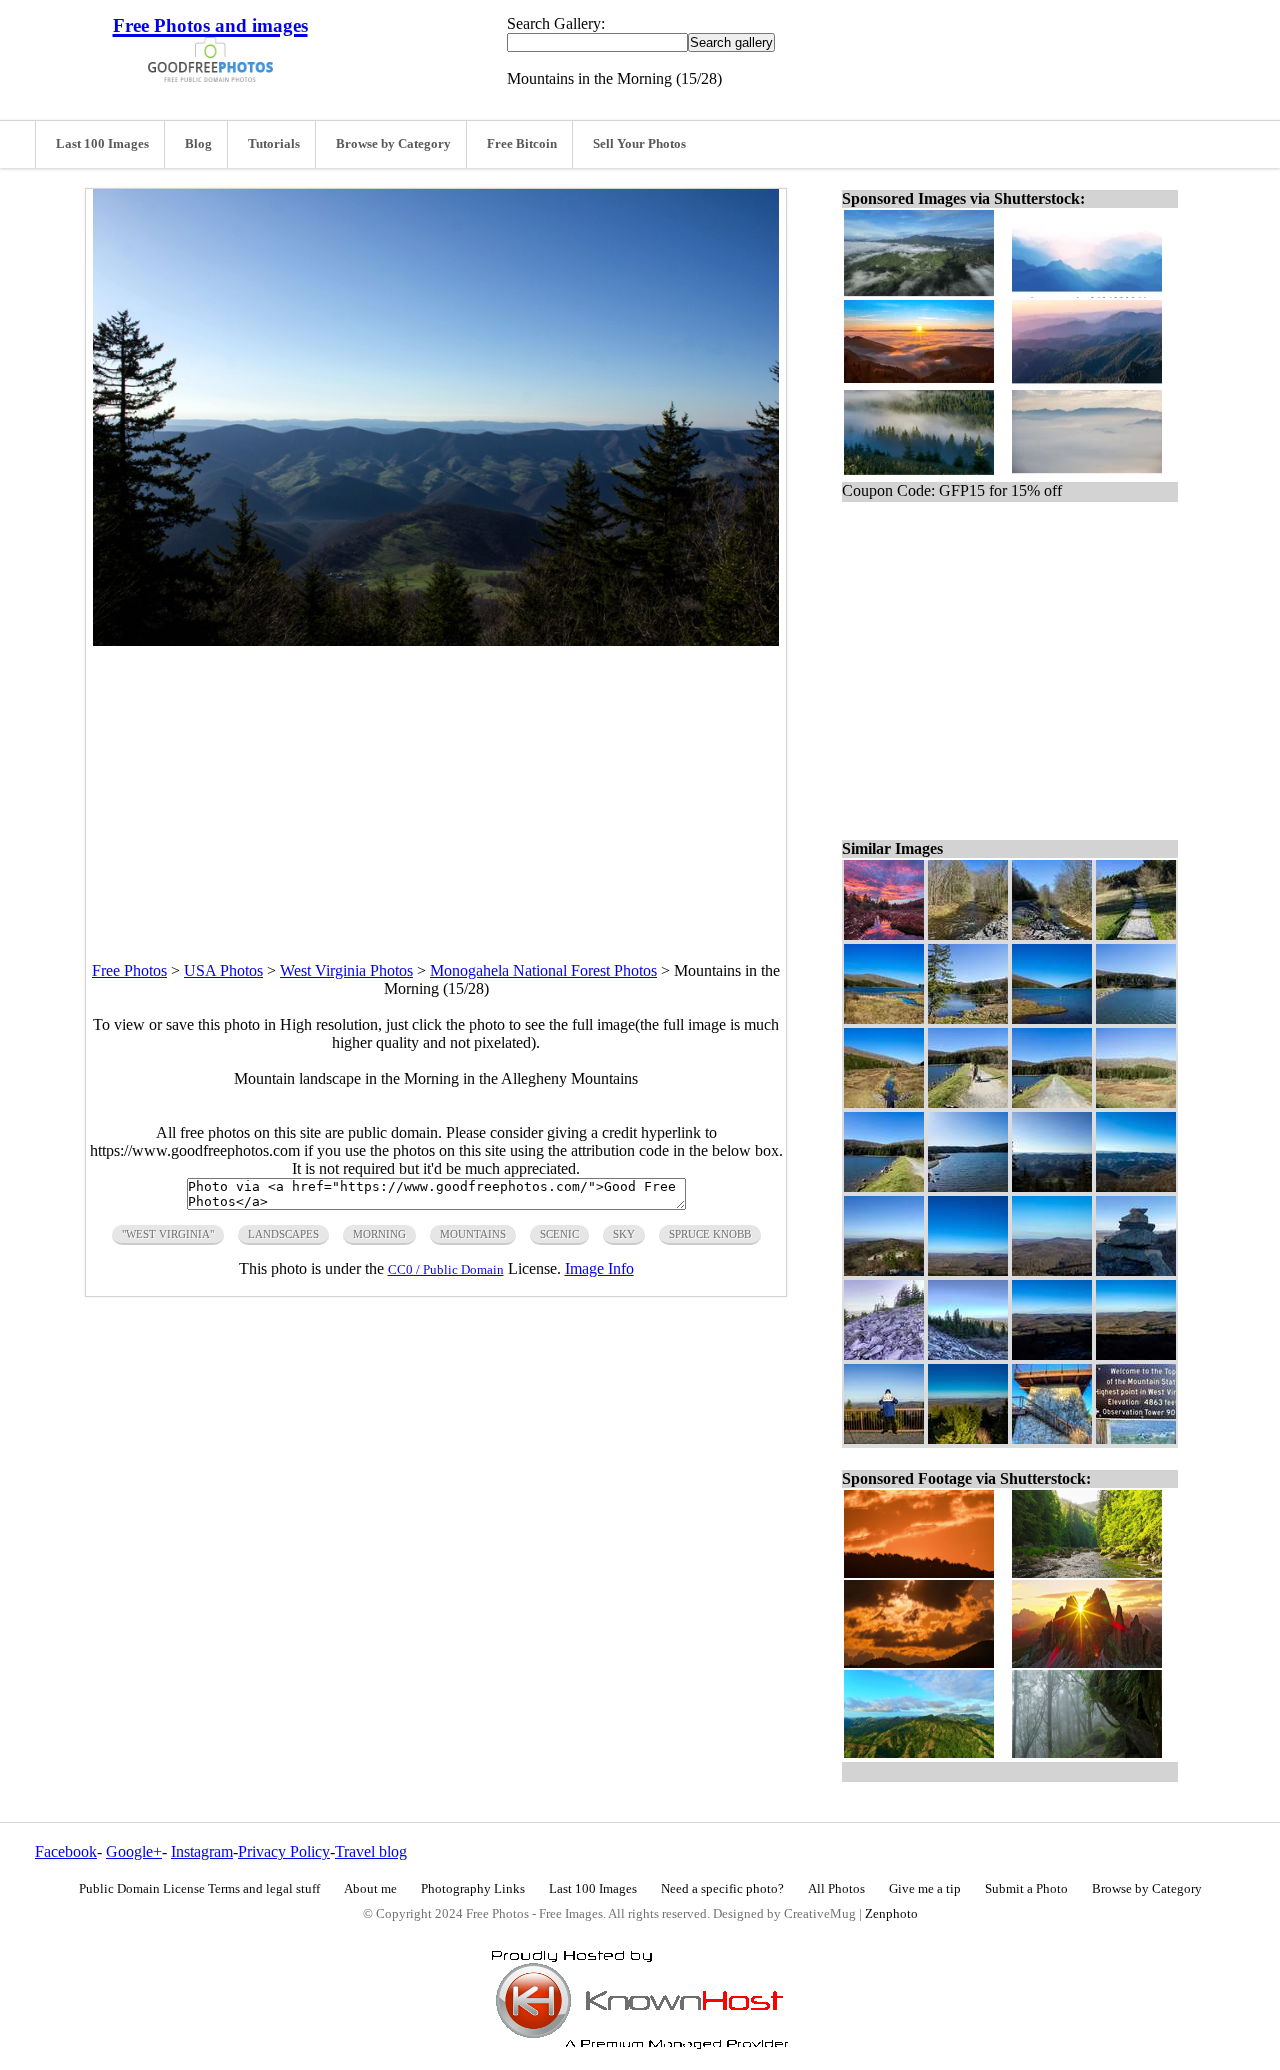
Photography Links (473, 1889)
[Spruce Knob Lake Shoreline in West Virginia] (968, 1186)
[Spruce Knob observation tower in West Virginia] (1052, 1438)
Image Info (599, 1268)
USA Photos (223, 970)
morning (379, 1234)
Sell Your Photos (639, 144)
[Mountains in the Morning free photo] (436, 640)
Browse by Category (393, 144)
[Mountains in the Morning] (1052, 1186)
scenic (559, 1234)
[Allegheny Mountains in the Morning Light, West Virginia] (968, 1354)
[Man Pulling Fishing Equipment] (968, 1102)
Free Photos (129, 970)
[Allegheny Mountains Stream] (968, 934)
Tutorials (274, 144)
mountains (473, 1234)
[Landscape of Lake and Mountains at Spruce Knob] (1052, 1018)
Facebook (66, 1851)
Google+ (134, 1851)
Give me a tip (925, 1889)
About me (370, 1889)
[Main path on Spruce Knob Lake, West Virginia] (1052, 1102)
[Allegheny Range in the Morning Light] (1136, 1186)
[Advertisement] (436, 786)
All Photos (836, 1889)
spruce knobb (710, 1234)
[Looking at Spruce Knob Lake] (1136, 1018)
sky (624, 1234)
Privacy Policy (284, 1851)
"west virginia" (168, 1234)
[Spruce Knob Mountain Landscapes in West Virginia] (968, 1438)
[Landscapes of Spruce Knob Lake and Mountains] (884, 1018)
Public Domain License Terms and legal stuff (199, 1889)
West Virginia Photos (346, 970)
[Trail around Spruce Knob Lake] (1136, 934)
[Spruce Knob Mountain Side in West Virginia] (884, 1354)
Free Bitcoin (522, 144)
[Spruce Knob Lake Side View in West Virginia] (884, 1186)
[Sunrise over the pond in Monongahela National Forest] (884, 934)
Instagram (202, 1851)
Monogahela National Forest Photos (543, 970)
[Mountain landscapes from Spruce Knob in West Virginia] (1052, 1270)
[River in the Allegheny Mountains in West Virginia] (1052, 934)
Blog (198, 144)
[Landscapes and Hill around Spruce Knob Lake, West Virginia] (884, 1102)
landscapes (283, 1234)
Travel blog (371, 1851)
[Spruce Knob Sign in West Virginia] (1136, 1438)
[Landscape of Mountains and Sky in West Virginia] (968, 1270)
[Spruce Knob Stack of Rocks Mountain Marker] (1136, 1270)
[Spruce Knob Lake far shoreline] (968, 1018)
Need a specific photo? (722, 1889)
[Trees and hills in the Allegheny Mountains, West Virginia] (1136, 1102)
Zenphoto (891, 1914)
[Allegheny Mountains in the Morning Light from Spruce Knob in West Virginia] (1136, 1354)
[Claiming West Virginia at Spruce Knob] (884, 1438)
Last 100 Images (102, 144)
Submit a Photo (1026, 1889)
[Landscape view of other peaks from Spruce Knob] (884, 1270)
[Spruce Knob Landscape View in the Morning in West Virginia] (1052, 1354)
